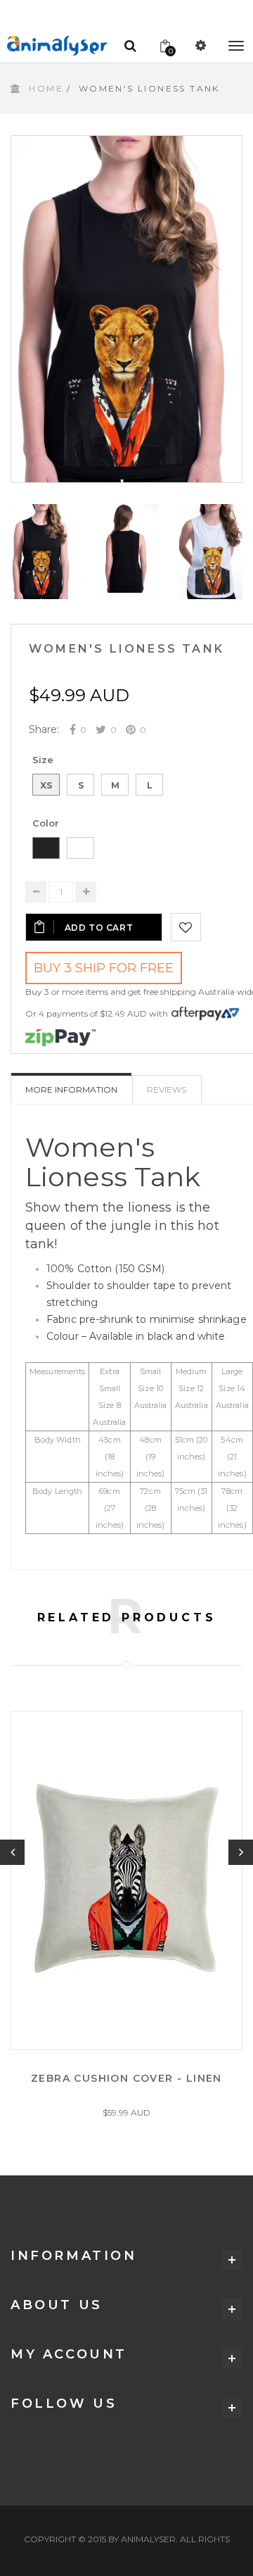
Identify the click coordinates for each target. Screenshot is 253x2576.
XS (46, 785)
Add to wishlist (186, 927)
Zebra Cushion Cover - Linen (126, 2078)
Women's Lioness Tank (126, 649)
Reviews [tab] (167, 1089)
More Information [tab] (71, 1089)
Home (46, 88)
